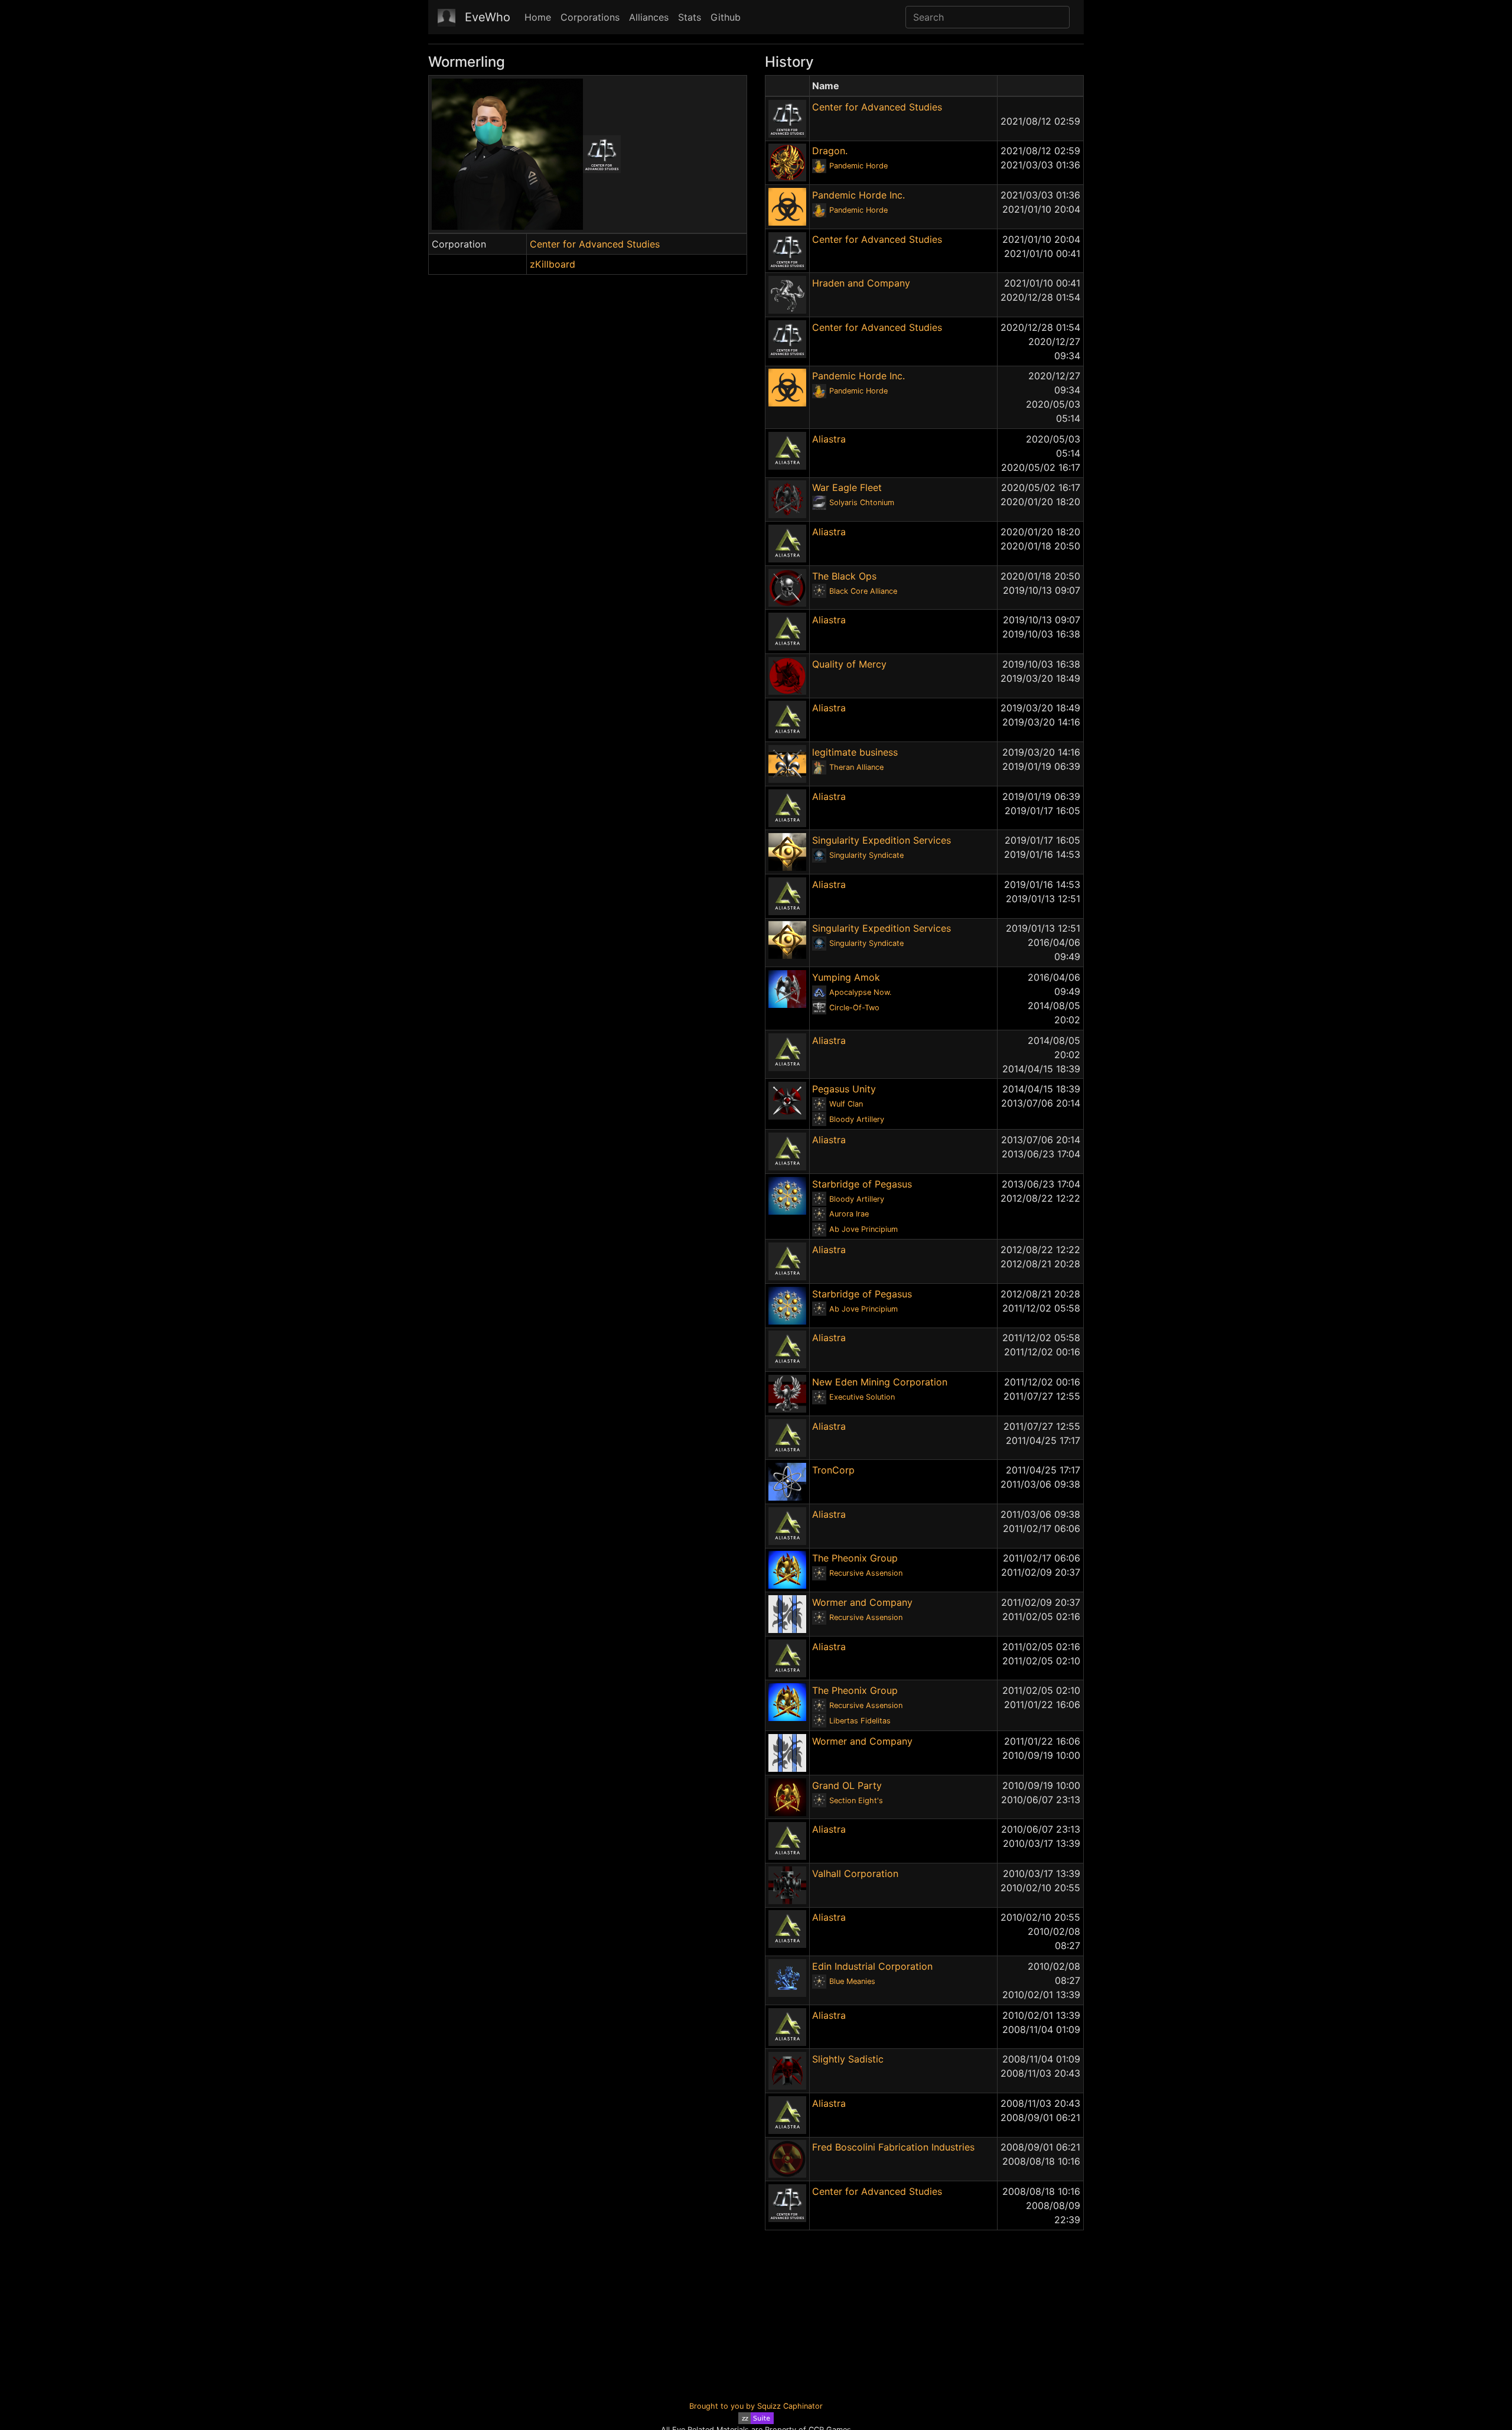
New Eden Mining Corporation (880, 1382)
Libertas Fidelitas (860, 1721)
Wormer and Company (862, 1602)
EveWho (488, 17)
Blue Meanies (852, 1981)
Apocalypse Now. (861, 992)
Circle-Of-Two (854, 1008)
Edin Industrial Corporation (872, 1966)
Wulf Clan (846, 1104)
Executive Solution (862, 1397)
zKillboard (553, 264)
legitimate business (855, 752)
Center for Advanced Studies (595, 244)
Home (538, 17)
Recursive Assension (866, 1573)
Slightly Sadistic (848, 2059)
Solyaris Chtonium (862, 502)
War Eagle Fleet (847, 487)
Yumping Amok (846, 977)
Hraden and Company (861, 283)
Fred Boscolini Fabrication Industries (893, 2147)
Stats (690, 17)
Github (726, 17)
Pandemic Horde (858, 166)
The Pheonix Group (855, 1558)
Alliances (649, 17)
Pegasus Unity (844, 1089)
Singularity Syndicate (866, 855)
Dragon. (830, 151)
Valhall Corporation (855, 1873)
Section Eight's (856, 1800)
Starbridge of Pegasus (862, 1184)
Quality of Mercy (849, 664)
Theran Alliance (856, 767)
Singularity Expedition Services (882, 840)
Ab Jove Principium (863, 1229)
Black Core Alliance (863, 591)
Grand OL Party (847, 1785)
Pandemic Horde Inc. (858, 195)
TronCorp (833, 1470)
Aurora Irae (849, 1214)
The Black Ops (844, 576)
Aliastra (829, 439)
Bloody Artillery (857, 1119)
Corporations (590, 17)
